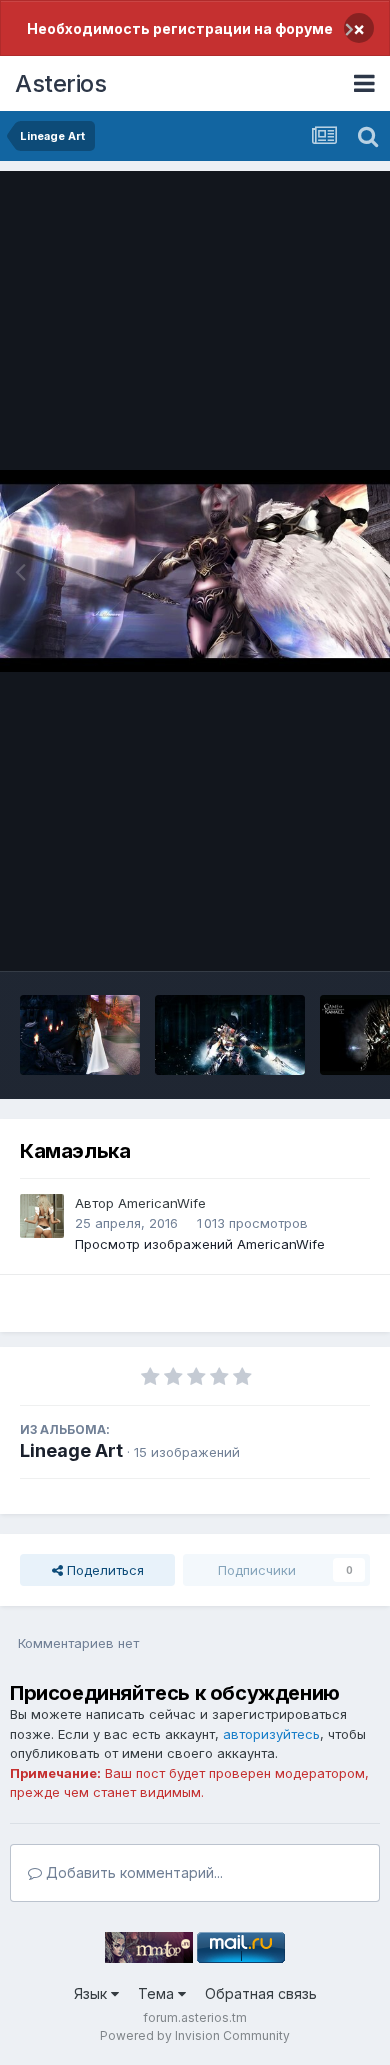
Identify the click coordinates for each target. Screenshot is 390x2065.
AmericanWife (162, 1203)
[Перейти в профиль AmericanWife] (42, 1216)
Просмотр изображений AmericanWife (200, 1244)
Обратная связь (261, 1993)
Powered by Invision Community (195, 2035)
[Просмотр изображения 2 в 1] (80, 1035)
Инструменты (302, 935)
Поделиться (103, 1570)
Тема (158, 1993)
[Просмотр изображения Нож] (230, 1035)
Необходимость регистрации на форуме (180, 28)
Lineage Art (71, 1450)
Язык (92, 1993)
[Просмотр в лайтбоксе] (195, 571)
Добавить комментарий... (132, 1872)
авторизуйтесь (271, 1734)
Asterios (60, 83)
